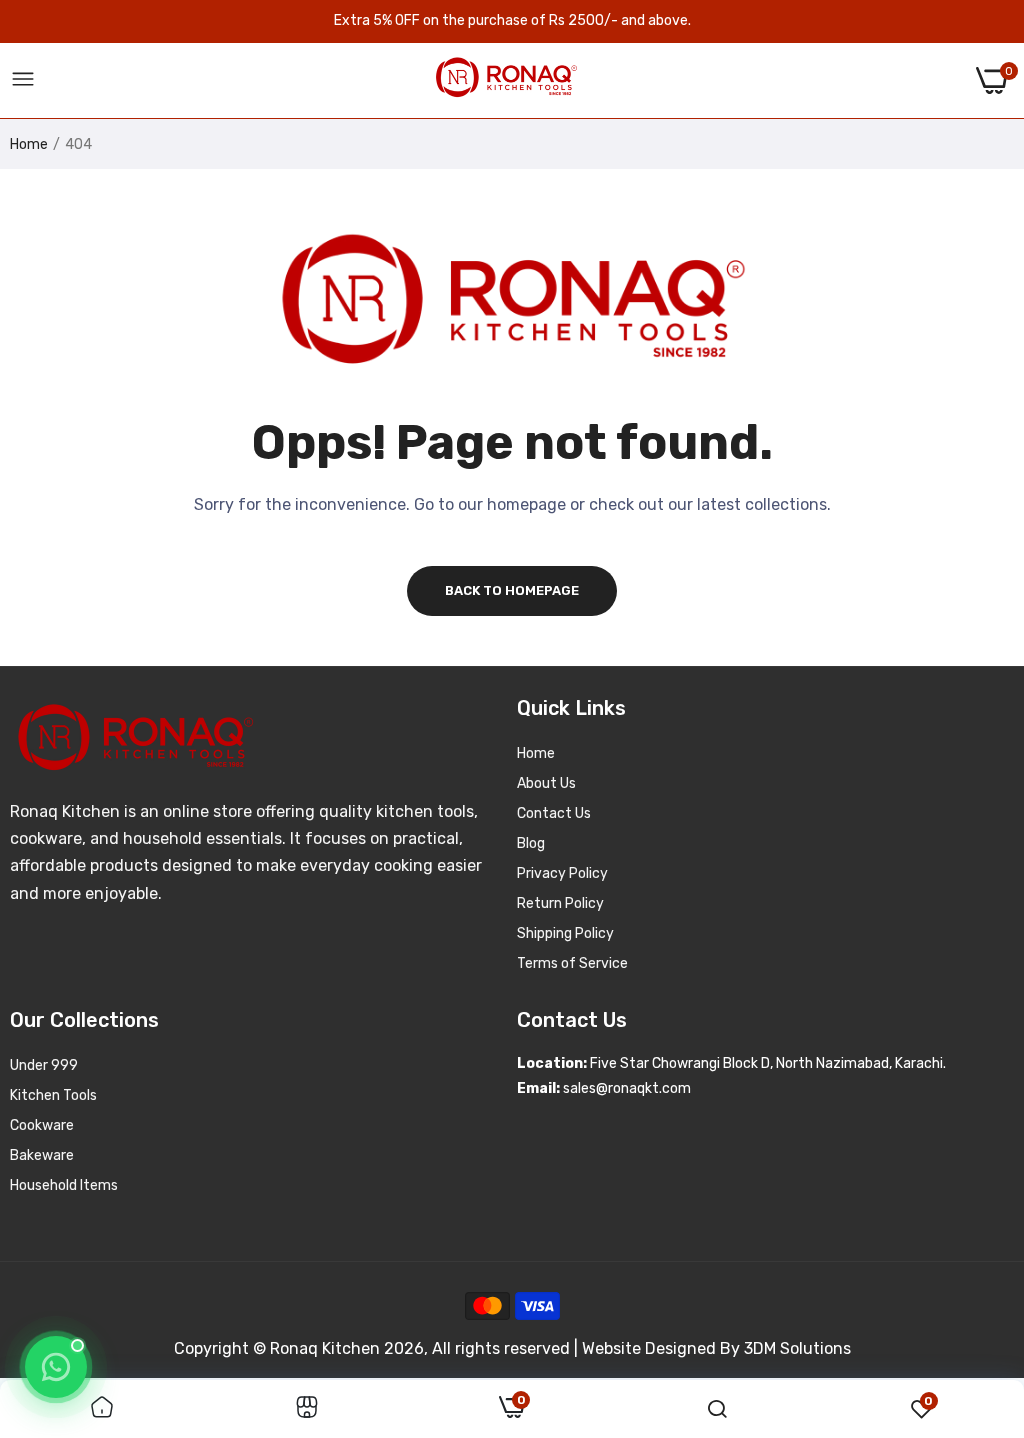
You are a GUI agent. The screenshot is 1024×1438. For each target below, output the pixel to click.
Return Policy (560, 903)
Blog (531, 843)
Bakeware (42, 1155)
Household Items (64, 1185)
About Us (546, 783)
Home (29, 144)
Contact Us (554, 813)
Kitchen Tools (53, 1095)
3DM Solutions (797, 1348)
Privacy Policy (562, 873)
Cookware (42, 1125)
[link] (102, 1409)
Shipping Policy (565, 933)
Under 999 (44, 1065)
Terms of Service (572, 963)
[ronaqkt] (506, 80)
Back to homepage (512, 590)
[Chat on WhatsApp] (56, 1367)
